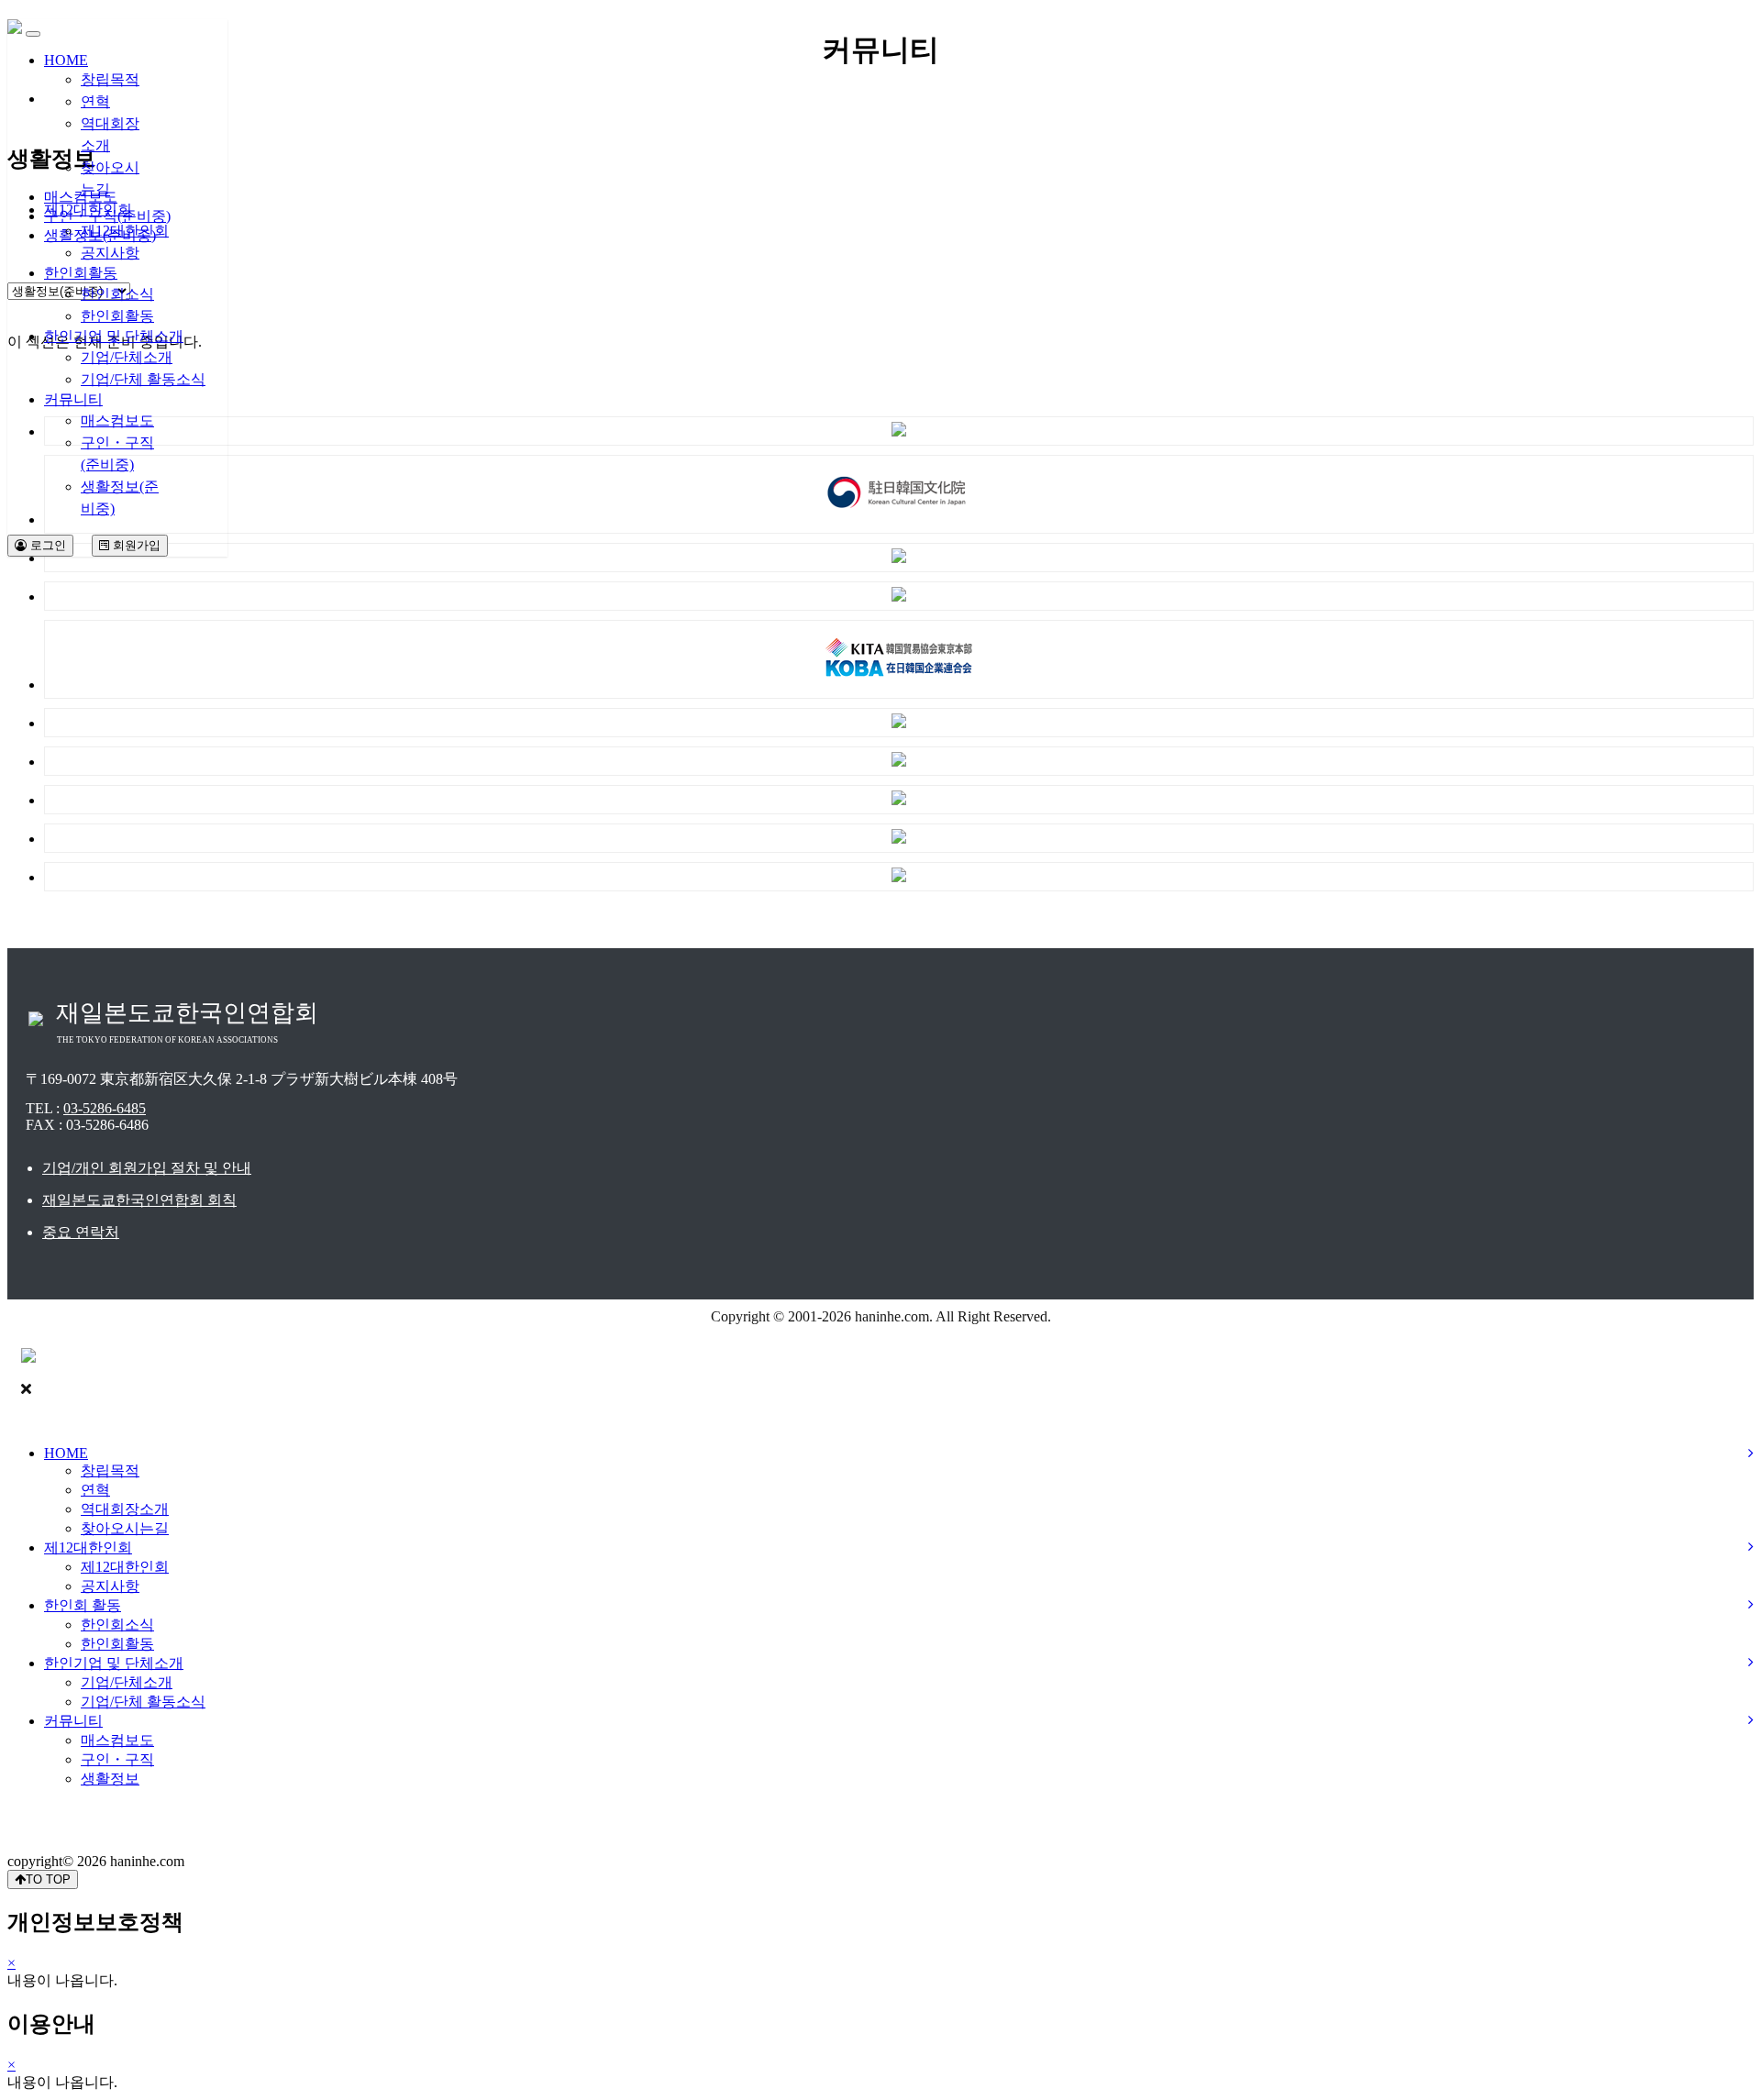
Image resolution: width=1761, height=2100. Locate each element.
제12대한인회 (88, 210)
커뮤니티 (73, 399)
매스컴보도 (117, 420)
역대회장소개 (125, 1509)
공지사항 (110, 253)
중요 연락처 (81, 1232)
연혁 (95, 101)
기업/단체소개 (127, 357)
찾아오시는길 (125, 1528)
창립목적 (110, 79)
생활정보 (110, 1779)
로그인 (46, 545)
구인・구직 (117, 1759)
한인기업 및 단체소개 (114, 336)
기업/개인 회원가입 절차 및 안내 (147, 1168)
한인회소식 (117, 294)
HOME (66, 60)
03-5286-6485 (105, 1108)
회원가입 (135, 545)
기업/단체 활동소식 (143, 379)
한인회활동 (81, 273)
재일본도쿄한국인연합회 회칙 (139, 1200)
